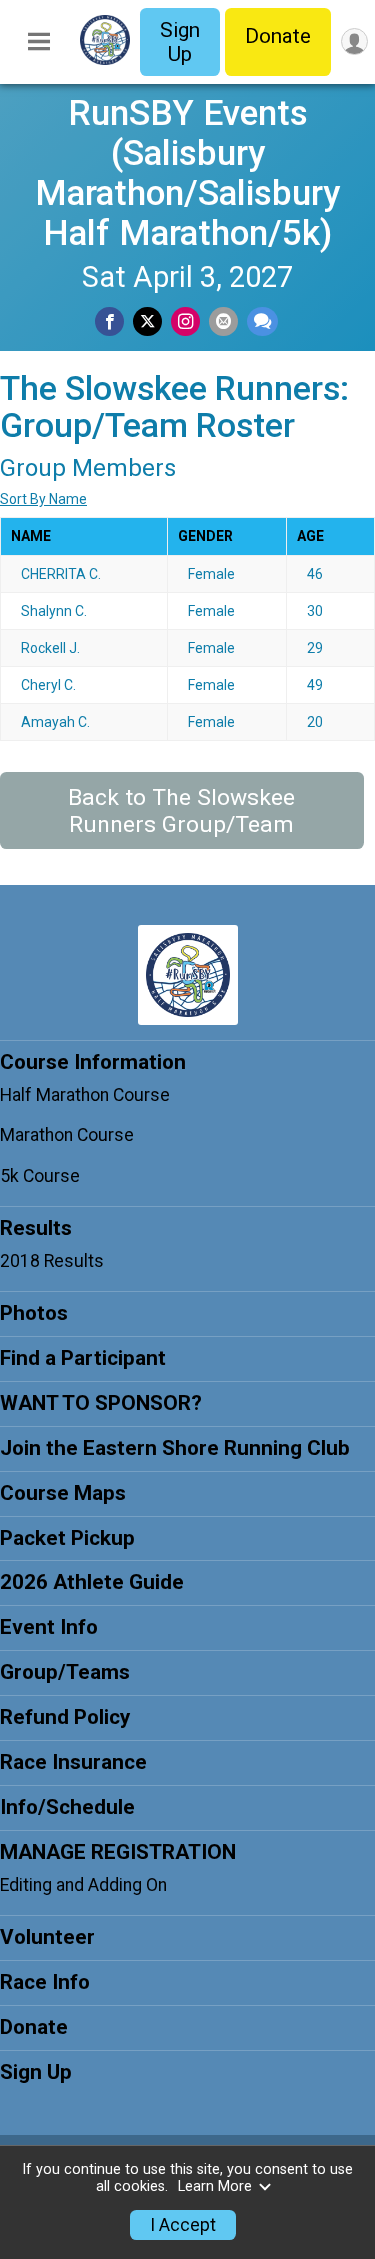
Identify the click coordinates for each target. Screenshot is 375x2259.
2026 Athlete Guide (92, 1582)
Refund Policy (65, 1717)
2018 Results (52, 1261)
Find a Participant (83, 1358)
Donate (278, 36)
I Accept (183, 2225)
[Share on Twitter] (147, 321)
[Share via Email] (223, 321)
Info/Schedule (67, 1807)
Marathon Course (67, 1135)
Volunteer (47, 1937)
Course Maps (63, 1493)
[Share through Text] (262, 321)
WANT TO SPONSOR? (101, 1403)
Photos (34, 1313)
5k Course (40, 1176)
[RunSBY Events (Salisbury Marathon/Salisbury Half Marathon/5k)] (105, 60)
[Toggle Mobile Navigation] (39, 42)
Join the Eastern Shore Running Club (175, 1448)
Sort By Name (43, 499)
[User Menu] (354, 41)
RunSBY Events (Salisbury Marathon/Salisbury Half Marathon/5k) (187, 173)
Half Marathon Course (85, 1095)
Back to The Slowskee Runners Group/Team (181, 811)
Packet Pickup (67, 1538)
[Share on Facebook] (109, 321)
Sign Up (180, 42)
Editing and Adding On (83, 1885)
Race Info (45, 1982)
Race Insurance (73, 1762)
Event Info (49, 1627)
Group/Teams (65, 1672)
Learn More (215, 2186)
